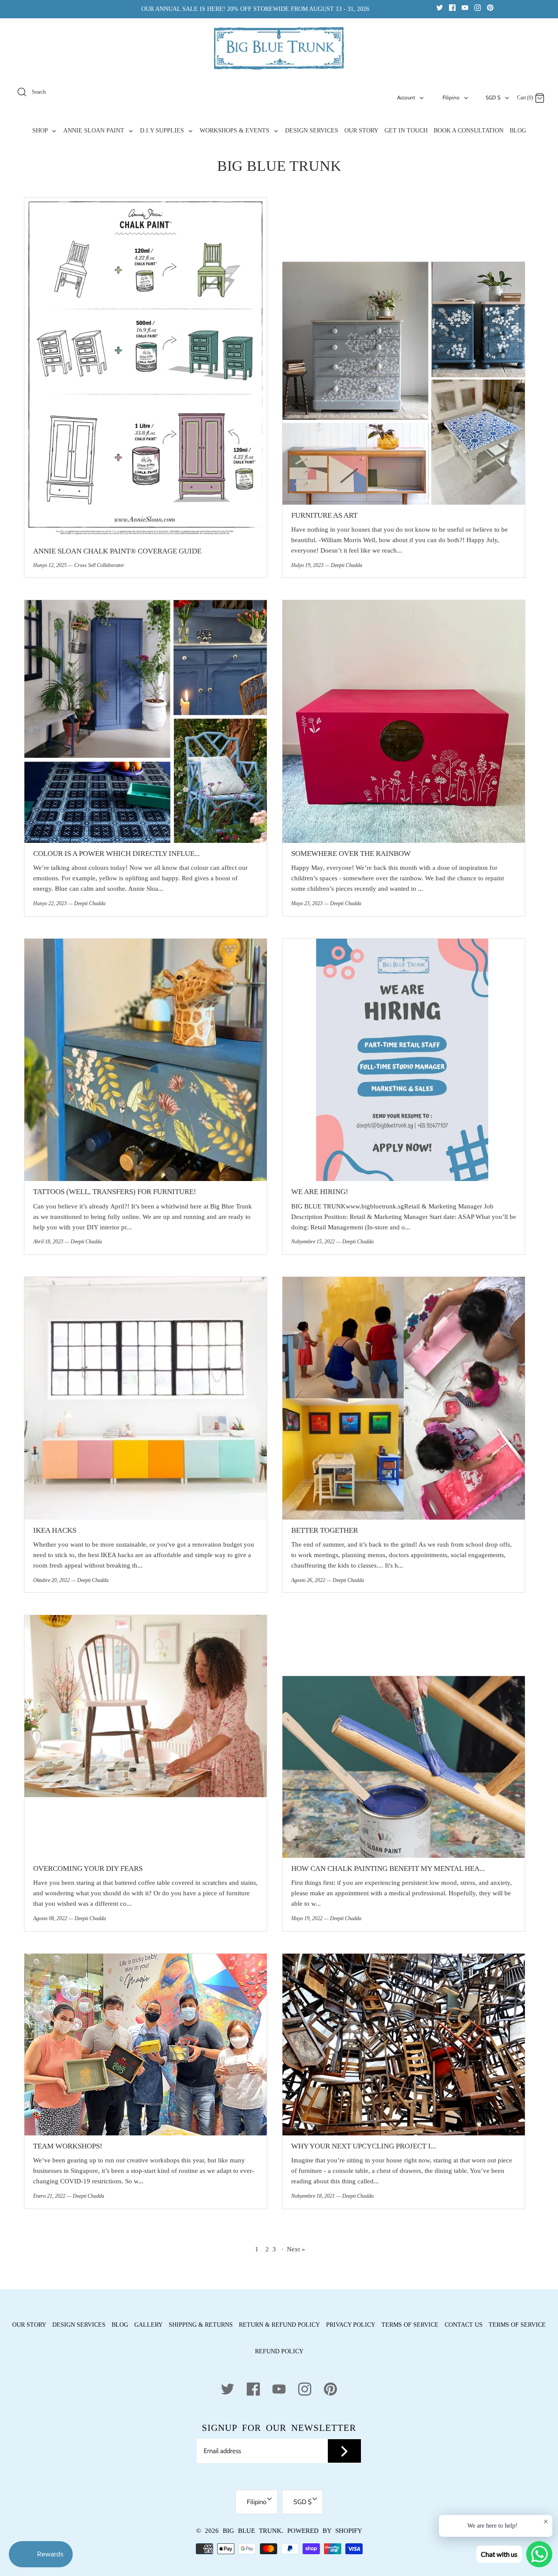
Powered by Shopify (325, 2531)
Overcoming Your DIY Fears (88, 1868)
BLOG (518, 131)
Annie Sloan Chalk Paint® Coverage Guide (117, 551)
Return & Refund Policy (279, 2325)
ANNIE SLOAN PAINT (95, 131)
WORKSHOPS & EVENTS (235, 131)
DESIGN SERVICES (312, 131)
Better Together (325, 1530)
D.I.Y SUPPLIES (163, 131)
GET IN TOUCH (406, 131)
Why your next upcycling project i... (364, 2146)
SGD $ (493, 97)
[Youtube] (465, 7)
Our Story (29, 2325)
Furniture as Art (324, 515)
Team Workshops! (68, 2146)
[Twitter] (440, 7)
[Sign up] (344, 2451)
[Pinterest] (490, 7)
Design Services (79, 2325)
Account (406, 97)
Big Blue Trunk (252, 2531)
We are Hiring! (320, 1192)
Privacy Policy (351, 2325)
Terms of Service (410, 2325)
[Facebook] (452, 7)
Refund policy (279, 2351)
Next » (296, 2249)
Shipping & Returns (201, 2325)
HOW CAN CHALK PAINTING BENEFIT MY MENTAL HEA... (388, 1868)
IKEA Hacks (55, 1530)
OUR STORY (361, 131)
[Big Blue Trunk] (279, 48)
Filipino (451, 97)
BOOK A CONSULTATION (469, 131)
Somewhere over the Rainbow (351, 854)
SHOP (41, 131)
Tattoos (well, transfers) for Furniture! (115, 1192)
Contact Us (464, 2325)
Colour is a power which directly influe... (116, 854)
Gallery (148, 2325)
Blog (120, 2325)
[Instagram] (478, 7)
